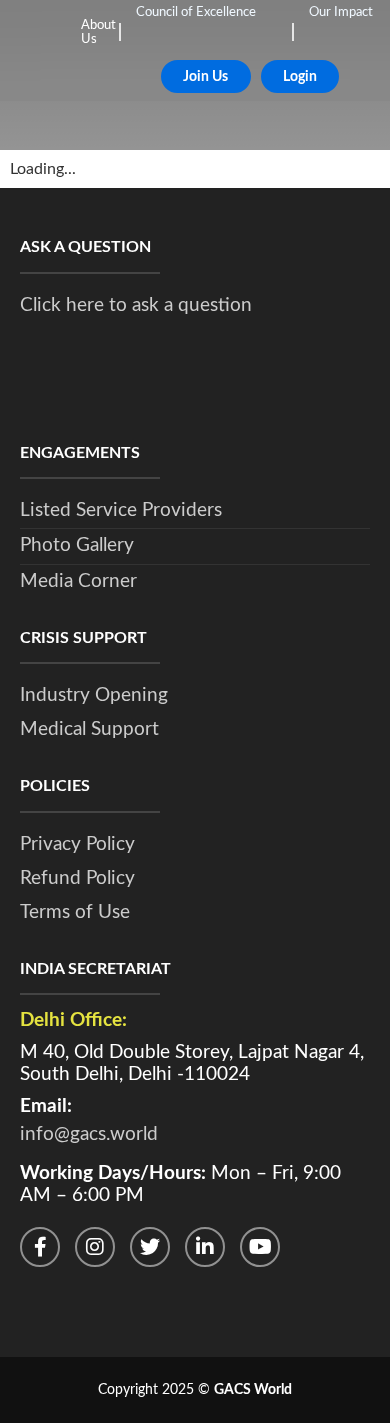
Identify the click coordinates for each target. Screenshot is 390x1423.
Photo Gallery (77, 545)
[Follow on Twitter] (150, 1247)
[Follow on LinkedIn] (205, 1247)
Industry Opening (94, 695)
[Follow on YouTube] (260, 1247)
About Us (98, 32)
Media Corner (78, 581)
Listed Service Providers (121, 510)
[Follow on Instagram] (95, 1247)
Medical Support (89, 729)
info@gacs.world (89, 1134)
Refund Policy (77, 878)
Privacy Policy (77, 844)
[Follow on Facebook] (40, 1247)
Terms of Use (75, 912)
